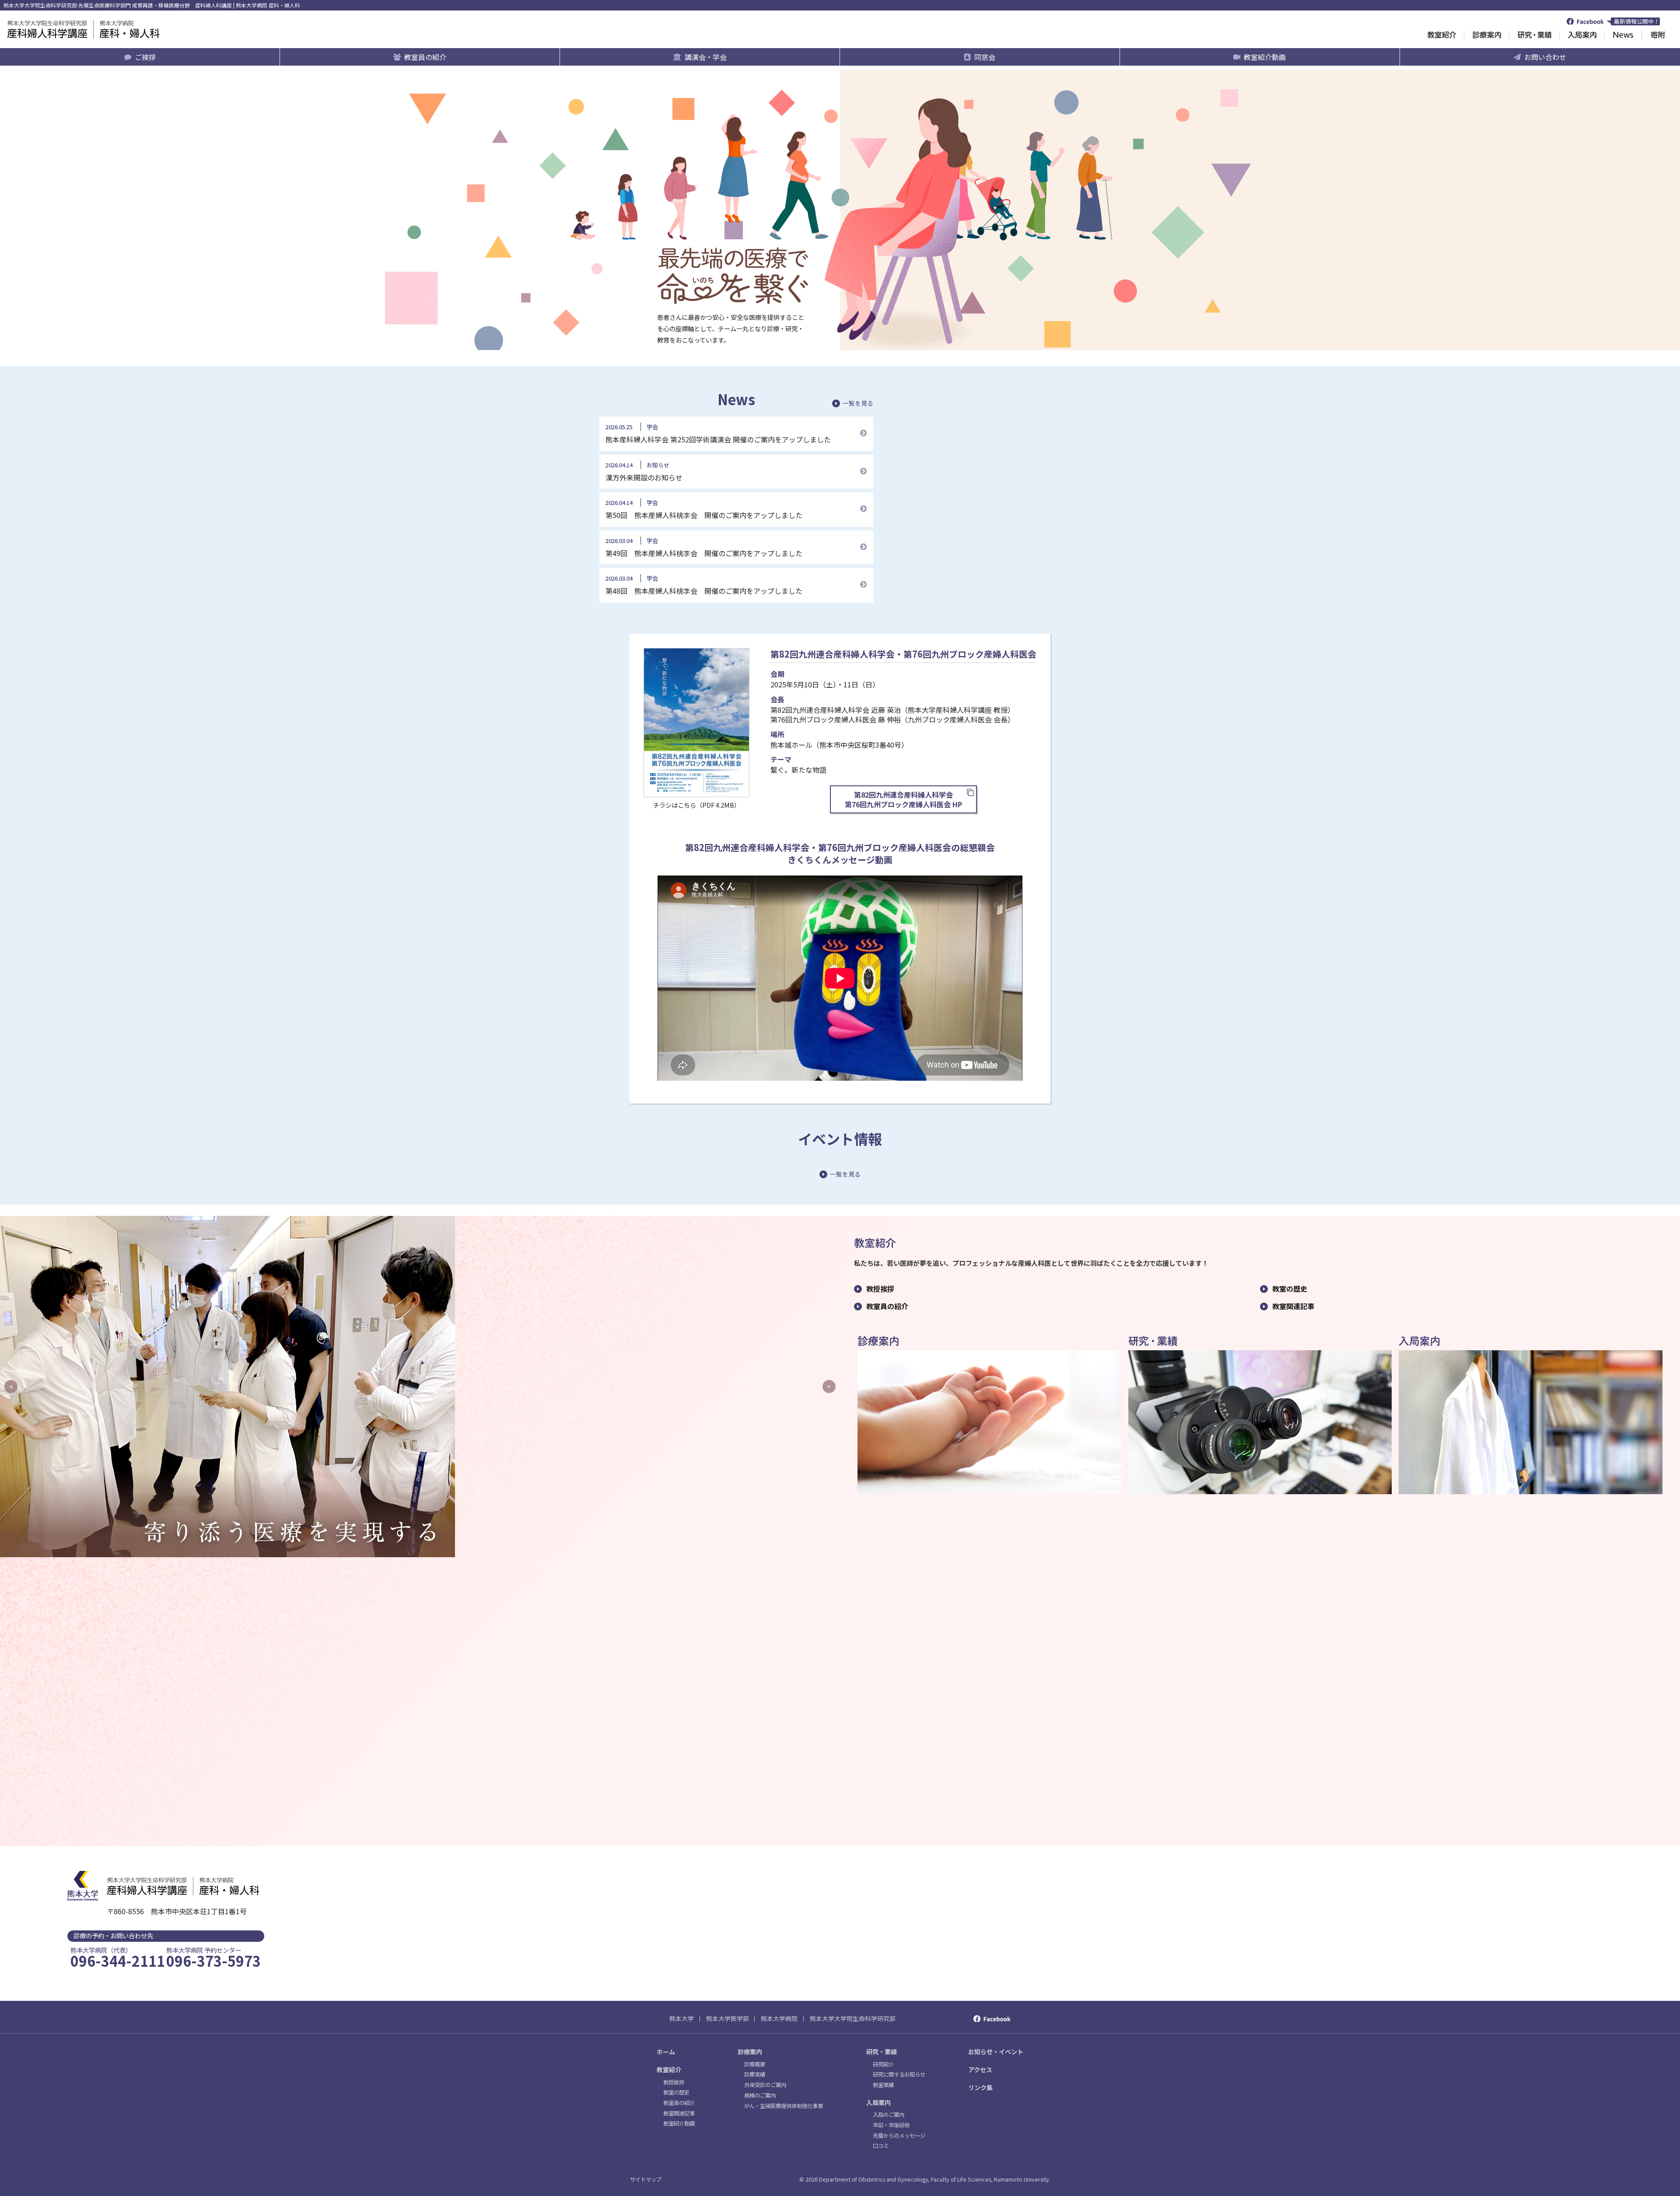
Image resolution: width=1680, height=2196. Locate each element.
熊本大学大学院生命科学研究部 (853, 2018)
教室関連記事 (1293, 1306)
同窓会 (985, 57)
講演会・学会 (706, 57)
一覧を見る (858, 403)
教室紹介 (669, 2070)
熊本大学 (682, 2018)
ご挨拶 (145, 57)
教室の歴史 (1290, 1289)
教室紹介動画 (1265, 57)
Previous (11, 1387)
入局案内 (878, 2102)
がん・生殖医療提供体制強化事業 (784, 2106)
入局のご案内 (889, 2115)
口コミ (881, 2146)
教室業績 (883, 2085)
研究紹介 (883, 2064)
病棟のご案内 (760, 2095)
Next (829, 1387)
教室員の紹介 (425, 57)
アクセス (980, 2070)
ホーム (666, 2052)
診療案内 (750, 2052)
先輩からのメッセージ (899, 2136)
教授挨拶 (880, 1289)
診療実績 (755, 2074)
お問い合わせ (1545, 57)
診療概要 (755, 2064)
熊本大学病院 (779, 2018)
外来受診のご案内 (765, 2085)
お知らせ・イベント (996, 2052)
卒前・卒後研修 (891, 2125)
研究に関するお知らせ (899, 2074)
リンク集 (980, 2087)
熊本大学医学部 (728, 2018)
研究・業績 (882, 2052)
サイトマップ (646, 2179)
